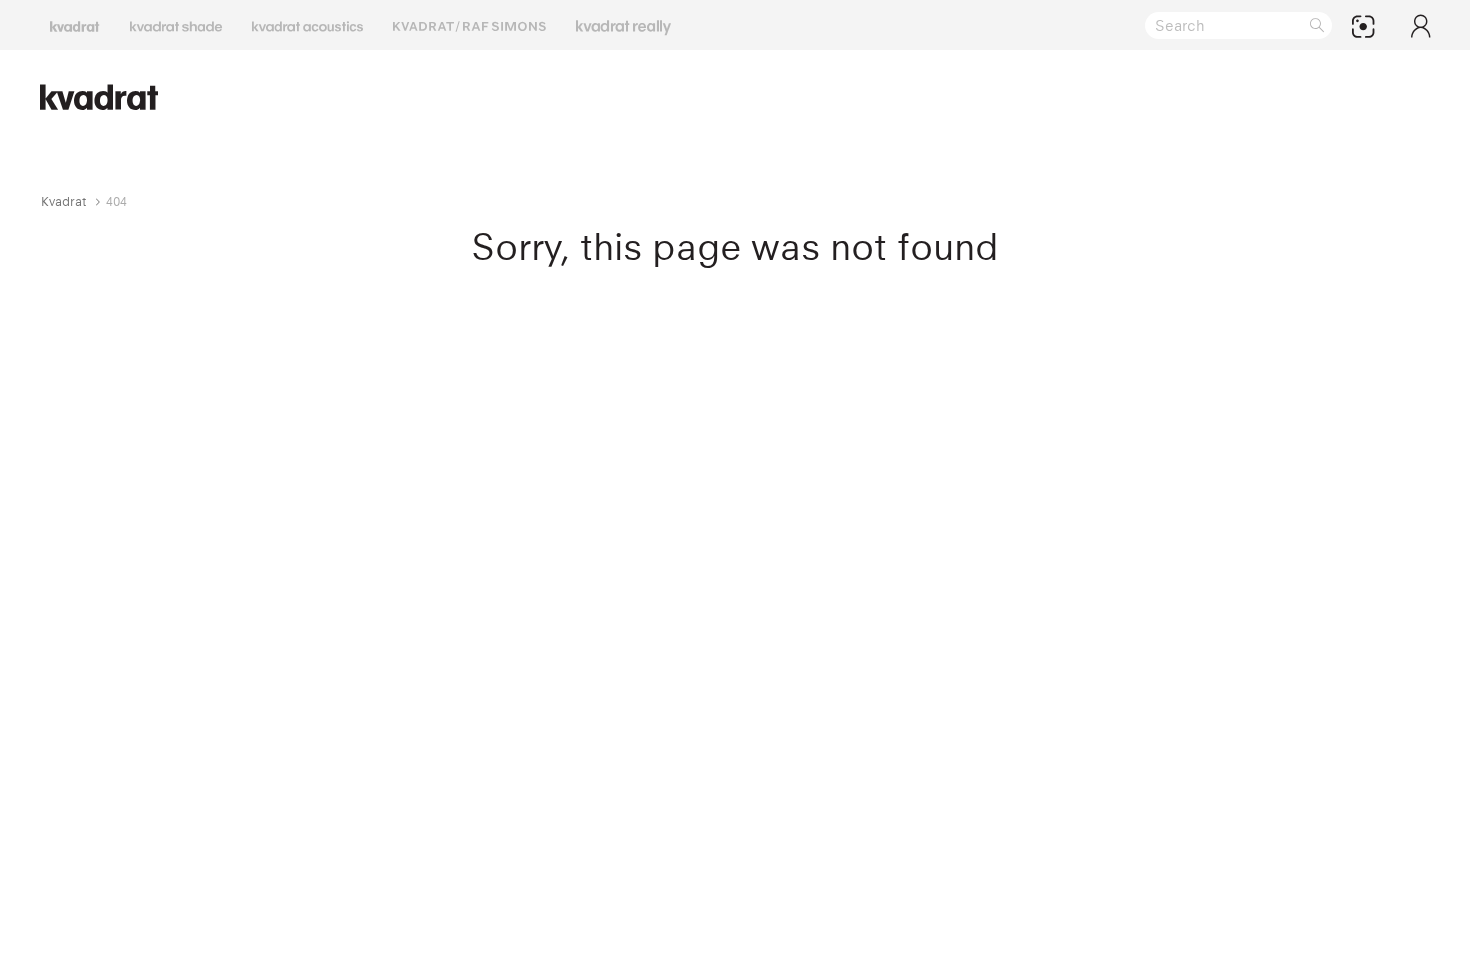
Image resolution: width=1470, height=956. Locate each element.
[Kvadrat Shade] (176, 25)
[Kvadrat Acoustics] (307, 25)
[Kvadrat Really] (623, 25)
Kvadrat (64, 201)
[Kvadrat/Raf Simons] (469, 25)
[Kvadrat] (75, 25)
